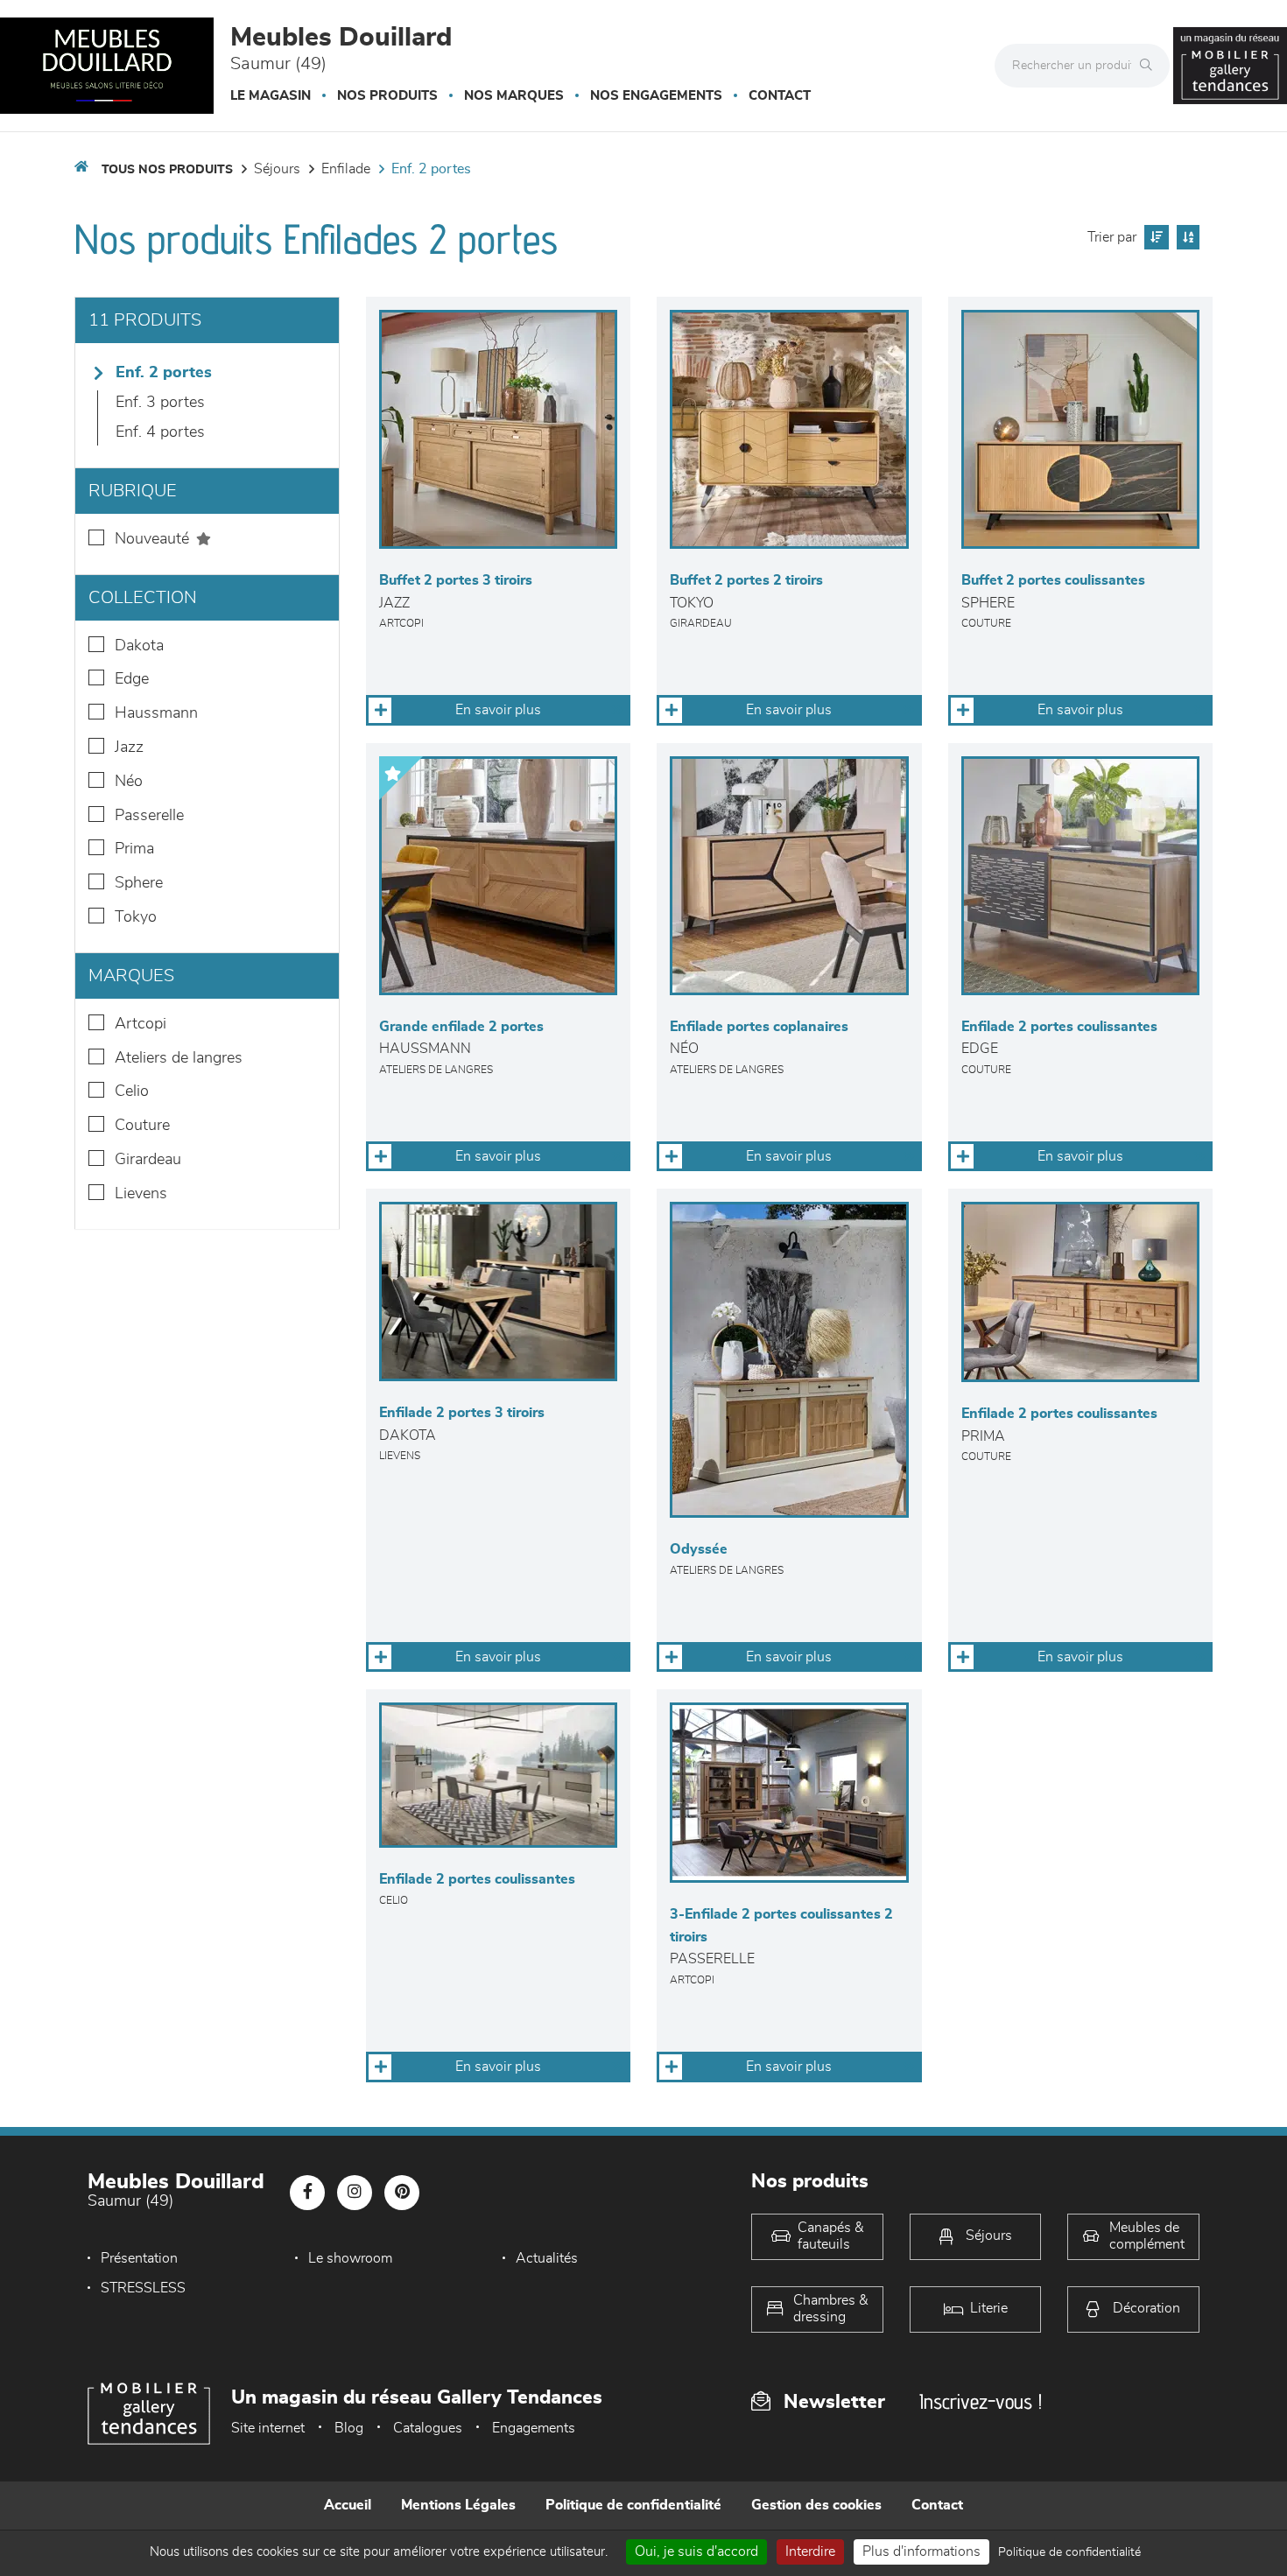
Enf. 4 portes (160, 432)
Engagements (534, 2428)
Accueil (348, 2505)
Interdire (810, 2551)
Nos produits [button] (387, 96)
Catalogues (428, 2428)
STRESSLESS (143, 2288)
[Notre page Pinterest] (402, 2193)
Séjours (277, 169)
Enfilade (346, 169)
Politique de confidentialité (633, 2505)
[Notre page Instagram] (355, 2193)
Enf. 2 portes (431, 169)
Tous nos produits (167, 170)
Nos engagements (656, 96)
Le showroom (350, 2258)
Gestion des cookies (816, 2505)
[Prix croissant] (1154, 237)
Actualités (547, 2258)
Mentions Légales (458, 2505)
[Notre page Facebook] (307, 2193)
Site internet (268, 2428)
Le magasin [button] (271, 96)
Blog (349, 2428)
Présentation (139, 2258)
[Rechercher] (1150, 66)
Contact (780, 96)
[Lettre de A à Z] (1186, 237)
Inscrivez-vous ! (981, 2401)
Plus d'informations (921, 2551)
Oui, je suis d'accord (696, 2551)
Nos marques (514, 96)
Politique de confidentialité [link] (1069, 2552)
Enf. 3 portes (160, 403)
